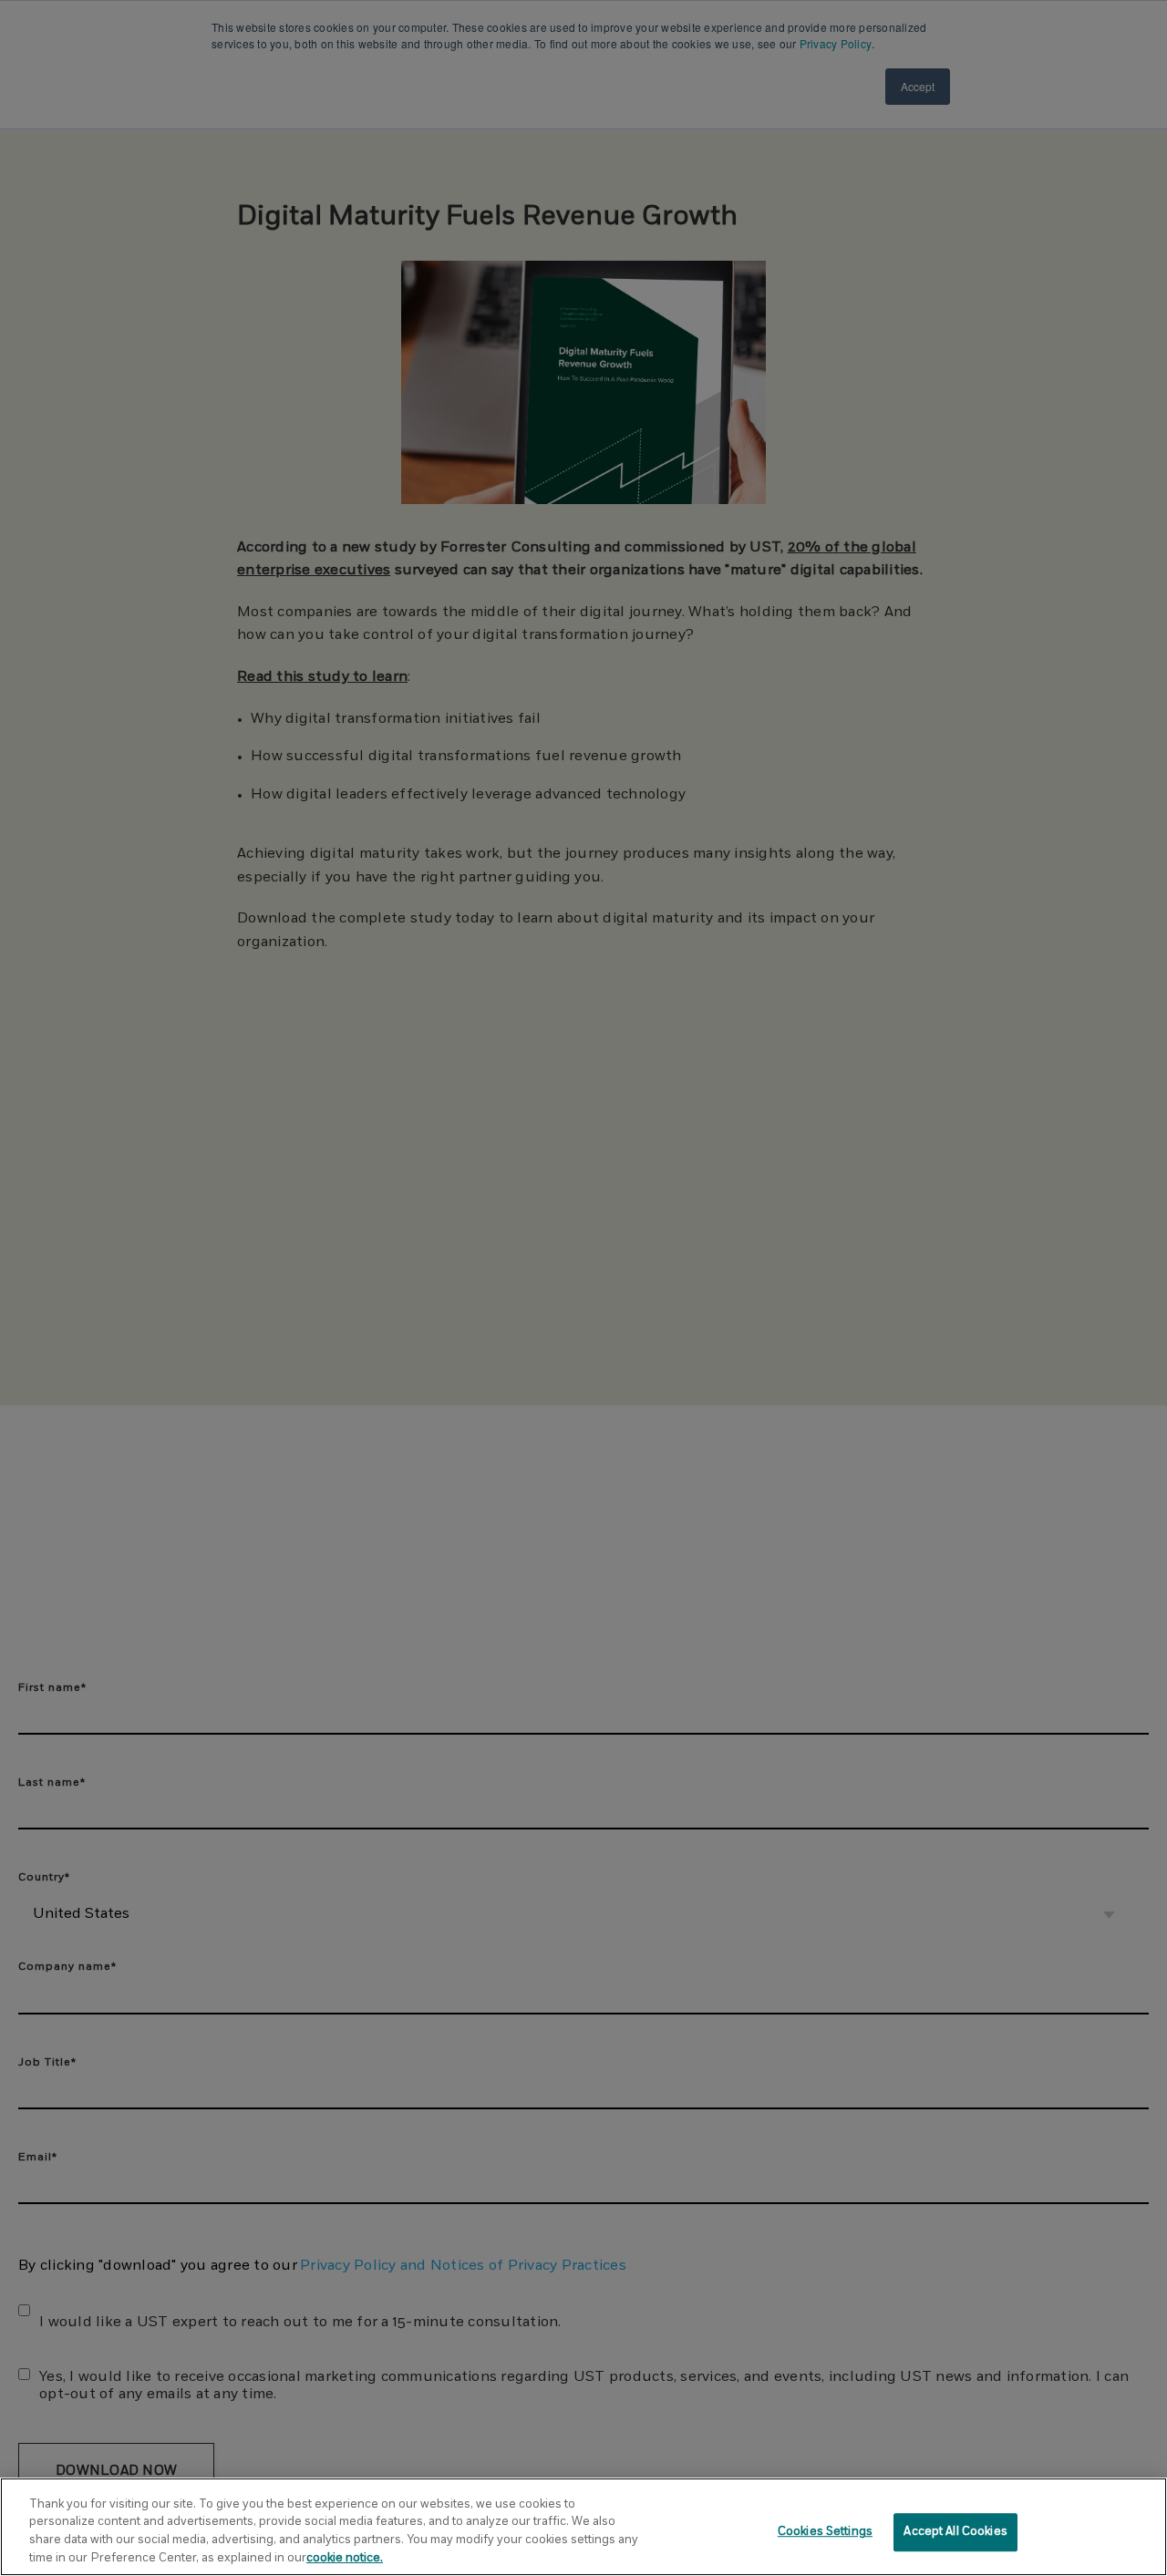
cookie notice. (345, 2557)
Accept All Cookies (955, 2532)
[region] (583, 2527)
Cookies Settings (825, 2532)
